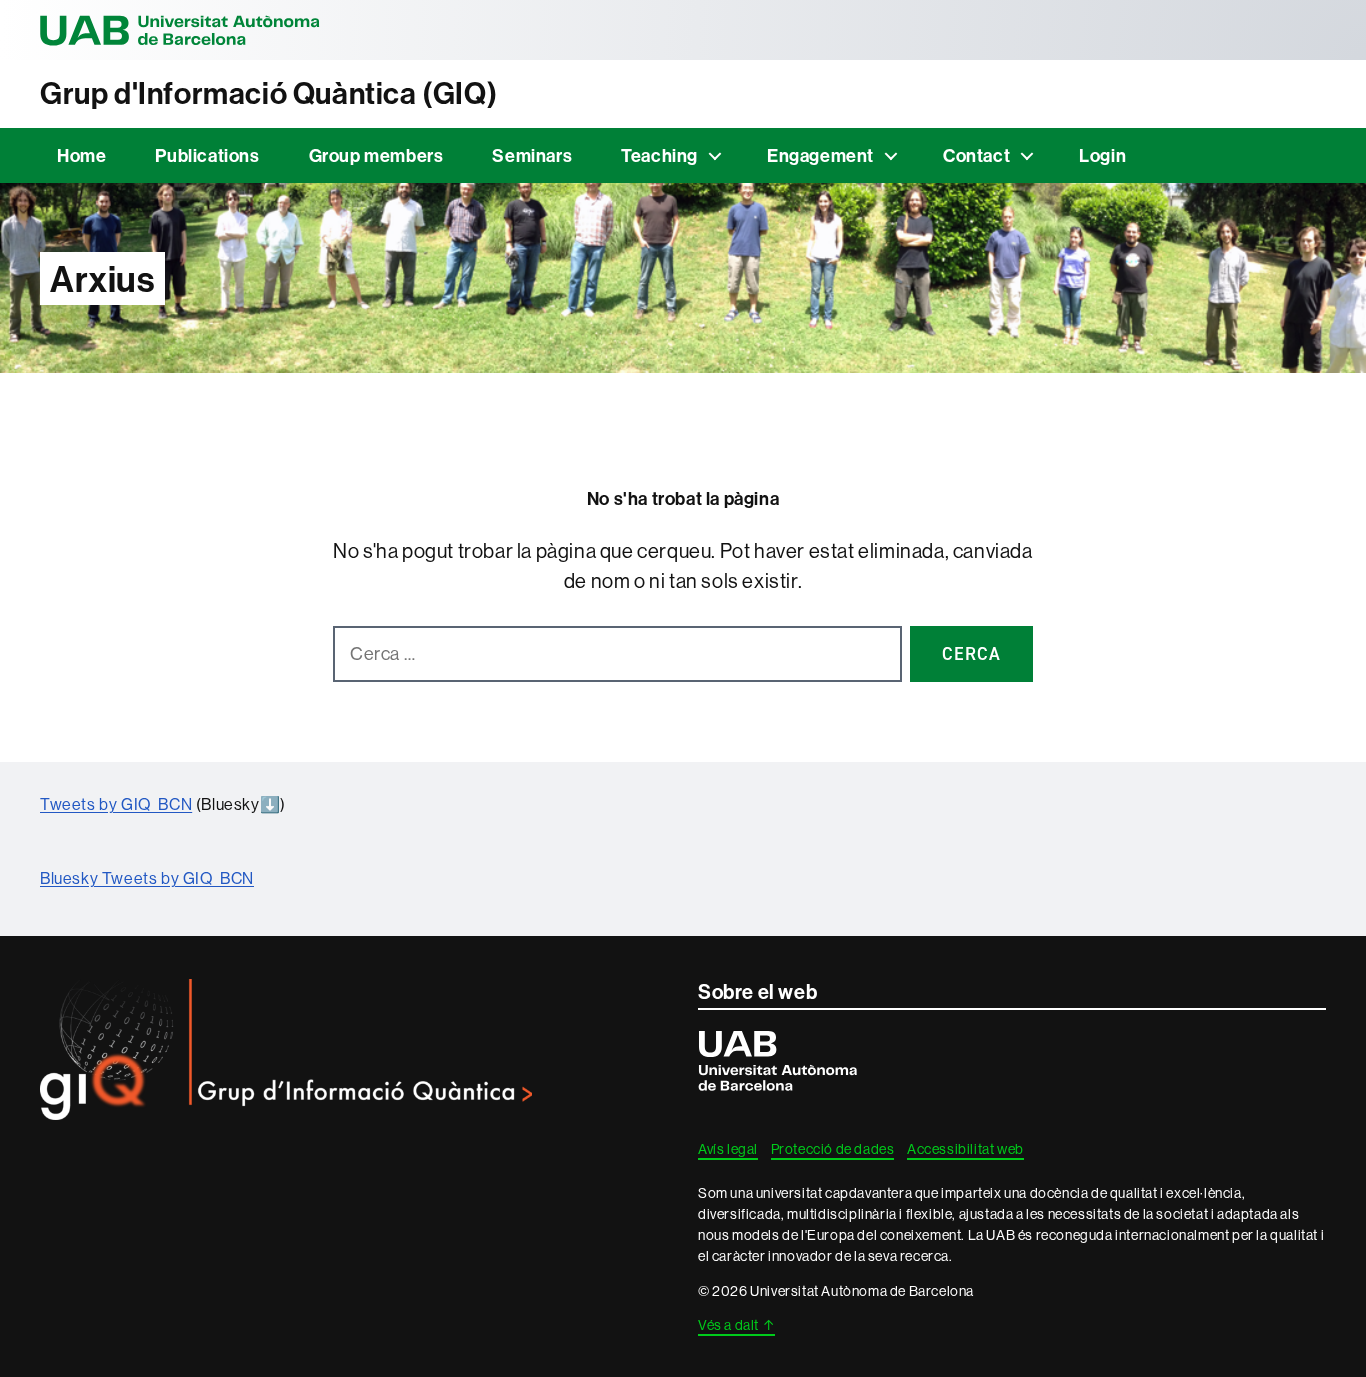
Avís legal (728, 1149)
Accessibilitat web (965, 1149)
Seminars (532, 155)
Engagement (820, 155)
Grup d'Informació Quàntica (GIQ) (268, 93)
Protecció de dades (833, 1149)
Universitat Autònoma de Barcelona (180, 30)
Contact (976, 155)
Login (1102, 155)
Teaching (659, 155)
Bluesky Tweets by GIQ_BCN (147, 878)
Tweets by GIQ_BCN (116, 804)
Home (81, 155)
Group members (376, 155)
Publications (207, 155)
